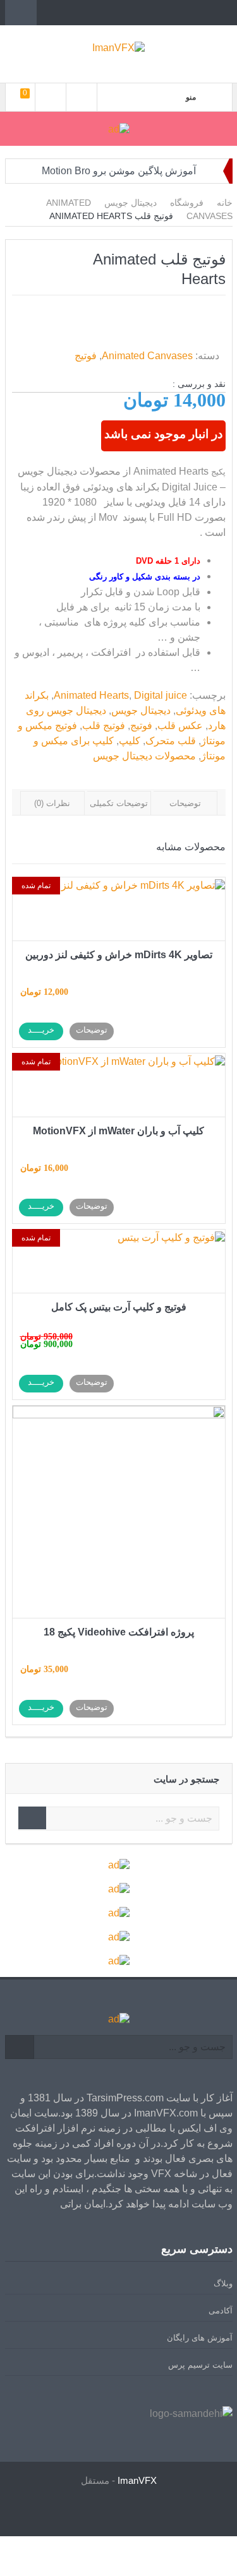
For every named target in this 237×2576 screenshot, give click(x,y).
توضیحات (185, 803)
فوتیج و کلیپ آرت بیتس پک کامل (119, 1307)
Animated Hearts (91, 695)
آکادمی (221, 2311)
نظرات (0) (52, 803)
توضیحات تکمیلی (119, 803)
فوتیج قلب (104, 726)
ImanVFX (137, 2480)
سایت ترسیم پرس (200, 2365)
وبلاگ (223, 2283)
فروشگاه (187, 203)
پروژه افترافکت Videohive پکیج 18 (119, 1632)
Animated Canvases (147, 356)
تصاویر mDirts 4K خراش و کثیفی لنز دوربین (119, 955)
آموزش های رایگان (200, 2338)
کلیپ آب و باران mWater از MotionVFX (118, 1131)
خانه (225, 203)
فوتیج (86, 356)
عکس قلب (180, 726)
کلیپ (130, 741)
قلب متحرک (171, 741)
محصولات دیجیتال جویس (144, 756)
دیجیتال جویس (131, 203)
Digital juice (161, 695)
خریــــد (41, 1030)
